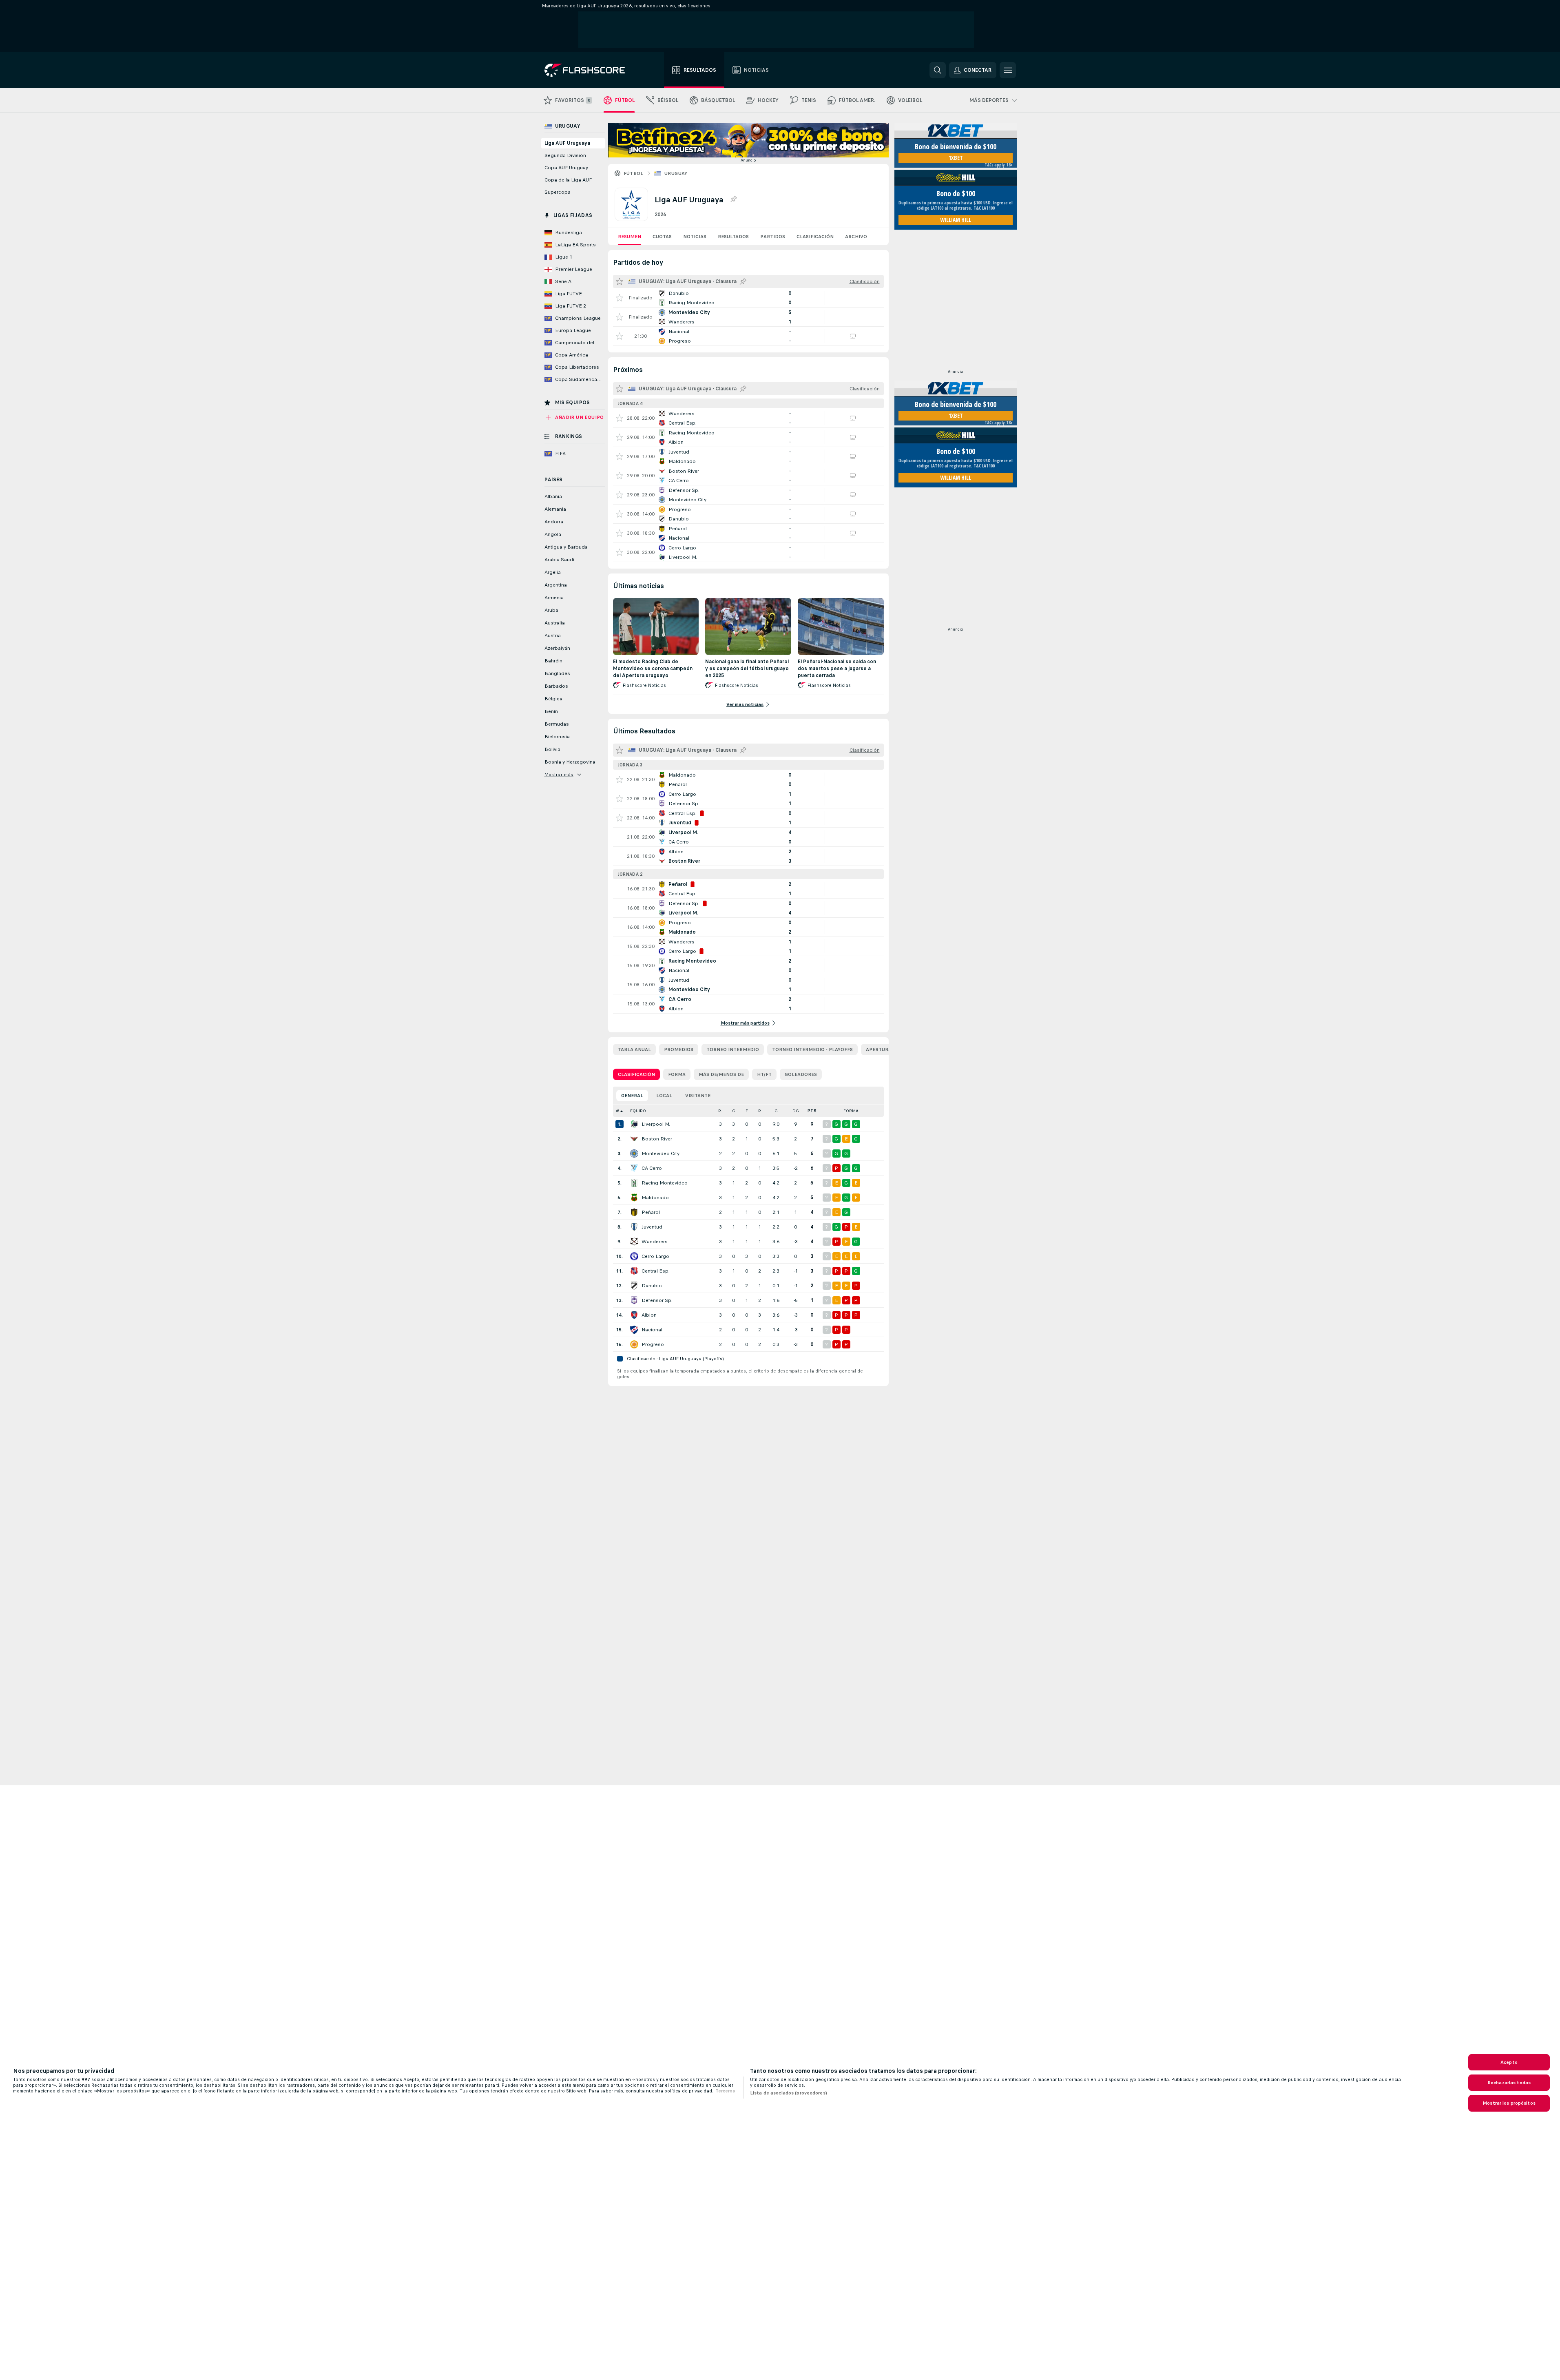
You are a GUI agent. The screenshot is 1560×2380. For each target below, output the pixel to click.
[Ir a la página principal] (590, 70)
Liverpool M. (656, 1124)
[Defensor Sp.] (634, 1300)
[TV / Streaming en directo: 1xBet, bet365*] (853, 336)
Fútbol (634, 173)
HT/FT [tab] (764, 1074)
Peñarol (651, 1212)
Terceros (725, 2091)
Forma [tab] (677, 1074)
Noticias (695, 237)
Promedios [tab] (679, 1049)
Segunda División (565, 155)
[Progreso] (634, 1344)
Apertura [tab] (879, 1049)
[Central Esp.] (634, 1271)
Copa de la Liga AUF (568, 180)
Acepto (1509, 2062)
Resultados (733, 237)
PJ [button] (720, 1111)
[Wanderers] (634, 1242)
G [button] (734, 1111)
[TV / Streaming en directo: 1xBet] (853, 418)
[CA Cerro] (634, 1168)
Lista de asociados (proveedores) (789, 2093)
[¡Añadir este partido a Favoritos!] (620, 298)
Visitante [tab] (698, 1096)
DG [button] (796, 1111)
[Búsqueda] (938, 70)
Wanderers (655, 1242)
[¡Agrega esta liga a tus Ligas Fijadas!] (733, 199)
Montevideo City (661, 1153)
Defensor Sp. (657, 1300)
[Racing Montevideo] (634, 1183)
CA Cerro (652, 1168)
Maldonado (655, 1198)
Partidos (773, 237)
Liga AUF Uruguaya (567, 143)
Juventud (652, 1227)
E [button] (747, 1111)
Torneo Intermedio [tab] (733, 1049)
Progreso (653, 1344)
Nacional (652, 1330)
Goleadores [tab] (801, 1074)
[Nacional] (634, 1330)
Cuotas (662, 237)
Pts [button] (812, 1111)
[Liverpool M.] (634, 1124)
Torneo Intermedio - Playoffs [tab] (812, 1049)
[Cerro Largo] (634, 1256)
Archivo (856, 237)
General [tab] (632, 1096)
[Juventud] (634, 1227)
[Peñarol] (634, 1212)
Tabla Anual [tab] (634, 1049)
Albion (649, 1315)
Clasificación (815, 237)
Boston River (657, 1139)
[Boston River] (634, 1139)
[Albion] (634, 1315)
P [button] (760, 1111)
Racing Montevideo (665, 1183)
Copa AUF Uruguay (566, 168)
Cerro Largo (655, 1256)
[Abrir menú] (1008, 70)
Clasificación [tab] (636, 1074)
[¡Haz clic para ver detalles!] (748, 298)
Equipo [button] (638, 1111)
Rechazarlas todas (1509, 2083)
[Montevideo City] (634, 1153)
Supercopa (558, 192)
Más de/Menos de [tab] (721, 1074)
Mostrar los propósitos (1509, 2103)
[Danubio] (634, 1286)
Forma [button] (851, 1111)
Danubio (652, 1286)
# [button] (617, 1111)
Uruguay (676, 173)
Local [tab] (664, 1096)
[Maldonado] (634, 1198)
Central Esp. (656, 1271)
